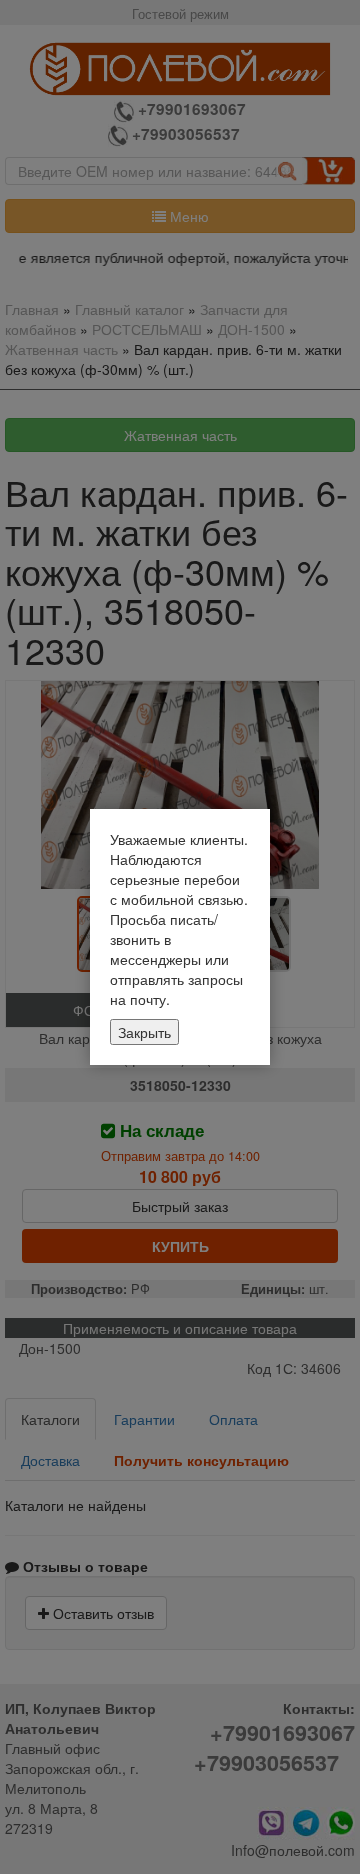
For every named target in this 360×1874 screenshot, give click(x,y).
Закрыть (144, 1032)
